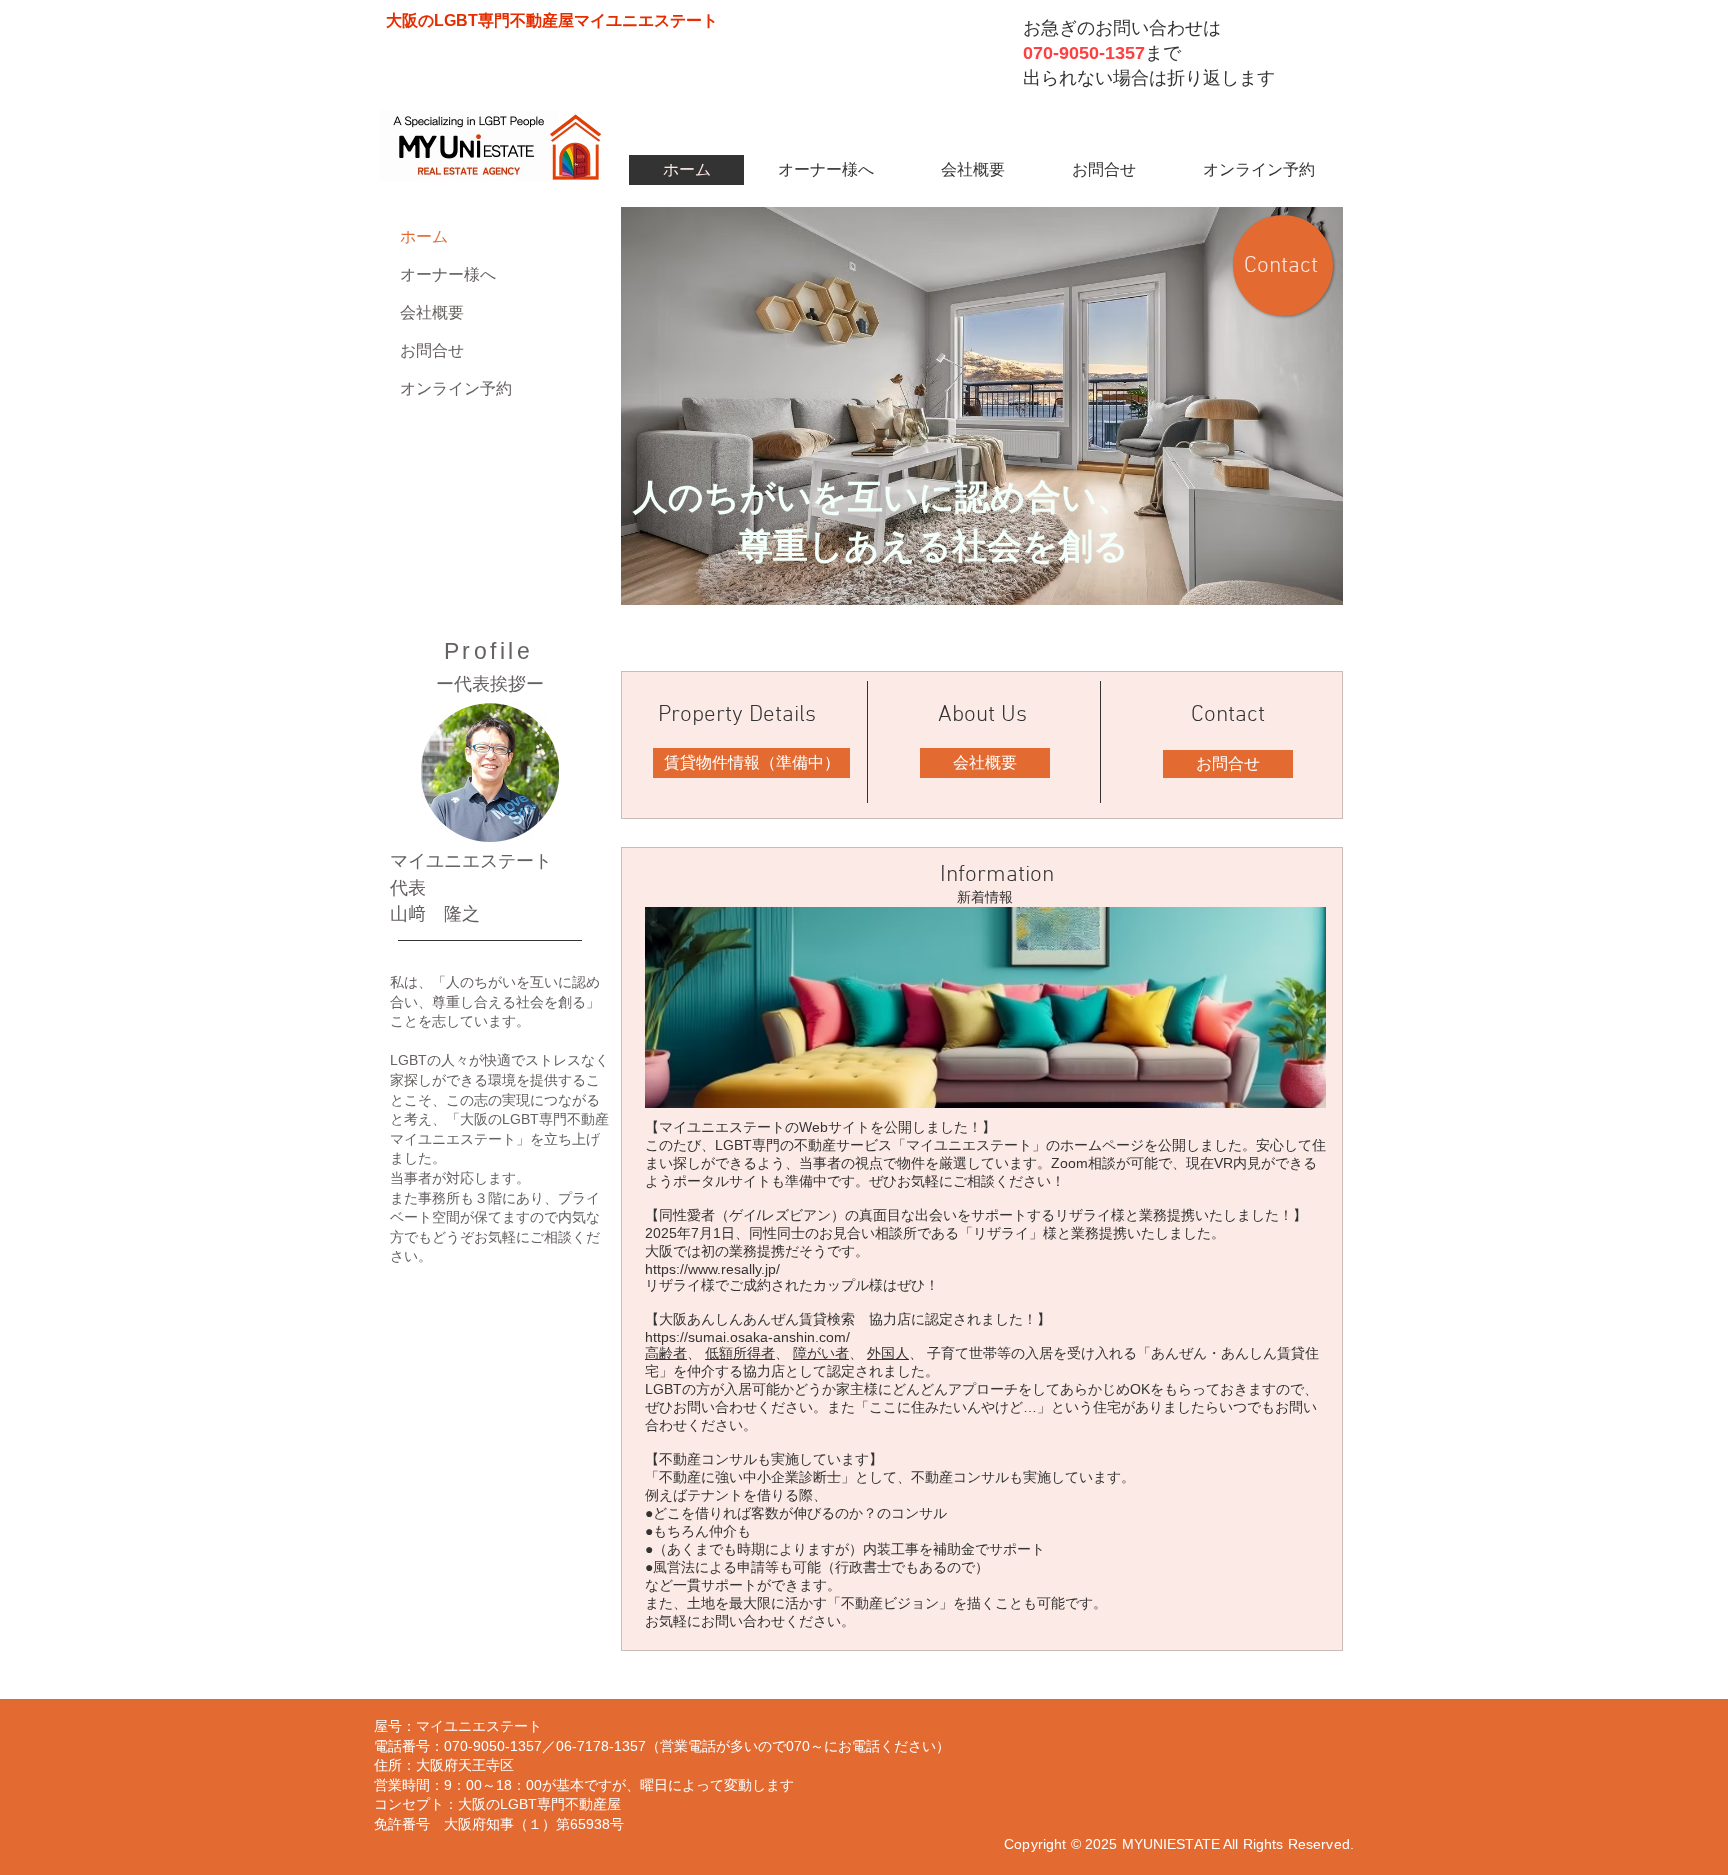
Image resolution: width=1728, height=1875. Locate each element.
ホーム (424, 236)
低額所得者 (740, 1353)
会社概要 (432, 312)
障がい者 (821, 1353)
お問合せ (432, 350)
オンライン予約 (456, 388)
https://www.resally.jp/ (712, 1269)
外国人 (888, 1353)
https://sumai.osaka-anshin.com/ (747, 1337)
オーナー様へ (448, 274)
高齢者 (666, 1353)
